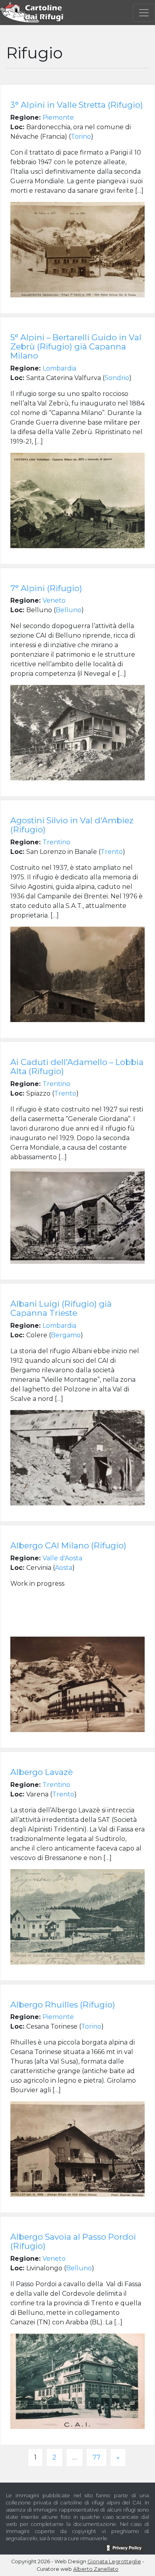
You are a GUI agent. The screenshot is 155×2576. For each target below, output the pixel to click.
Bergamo (66, 1335)
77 (97, 2457)
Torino (81, 137)
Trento (112, 852)
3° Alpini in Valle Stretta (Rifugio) (77, 105)
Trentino (56, 842)
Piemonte (58, 117)
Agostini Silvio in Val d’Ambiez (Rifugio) (72, 825)
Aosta (64, 1568)
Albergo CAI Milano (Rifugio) (68, 1545)
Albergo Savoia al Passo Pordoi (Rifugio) (73, 2241)
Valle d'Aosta (62, 1558)
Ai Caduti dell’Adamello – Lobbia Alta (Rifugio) (77, 1067)
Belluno (69, 610)
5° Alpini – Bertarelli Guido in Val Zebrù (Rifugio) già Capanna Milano (76, 346)
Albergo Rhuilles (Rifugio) (63, 2005)
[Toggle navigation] (144, 13)
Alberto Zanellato (96, 2569)
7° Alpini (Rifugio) (46, 588)
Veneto (54, 600)
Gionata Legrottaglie (114, 2561)
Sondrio (117, 378)
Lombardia (59, 368)
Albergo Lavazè (42, 1772)
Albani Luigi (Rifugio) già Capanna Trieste (61, 1308)
